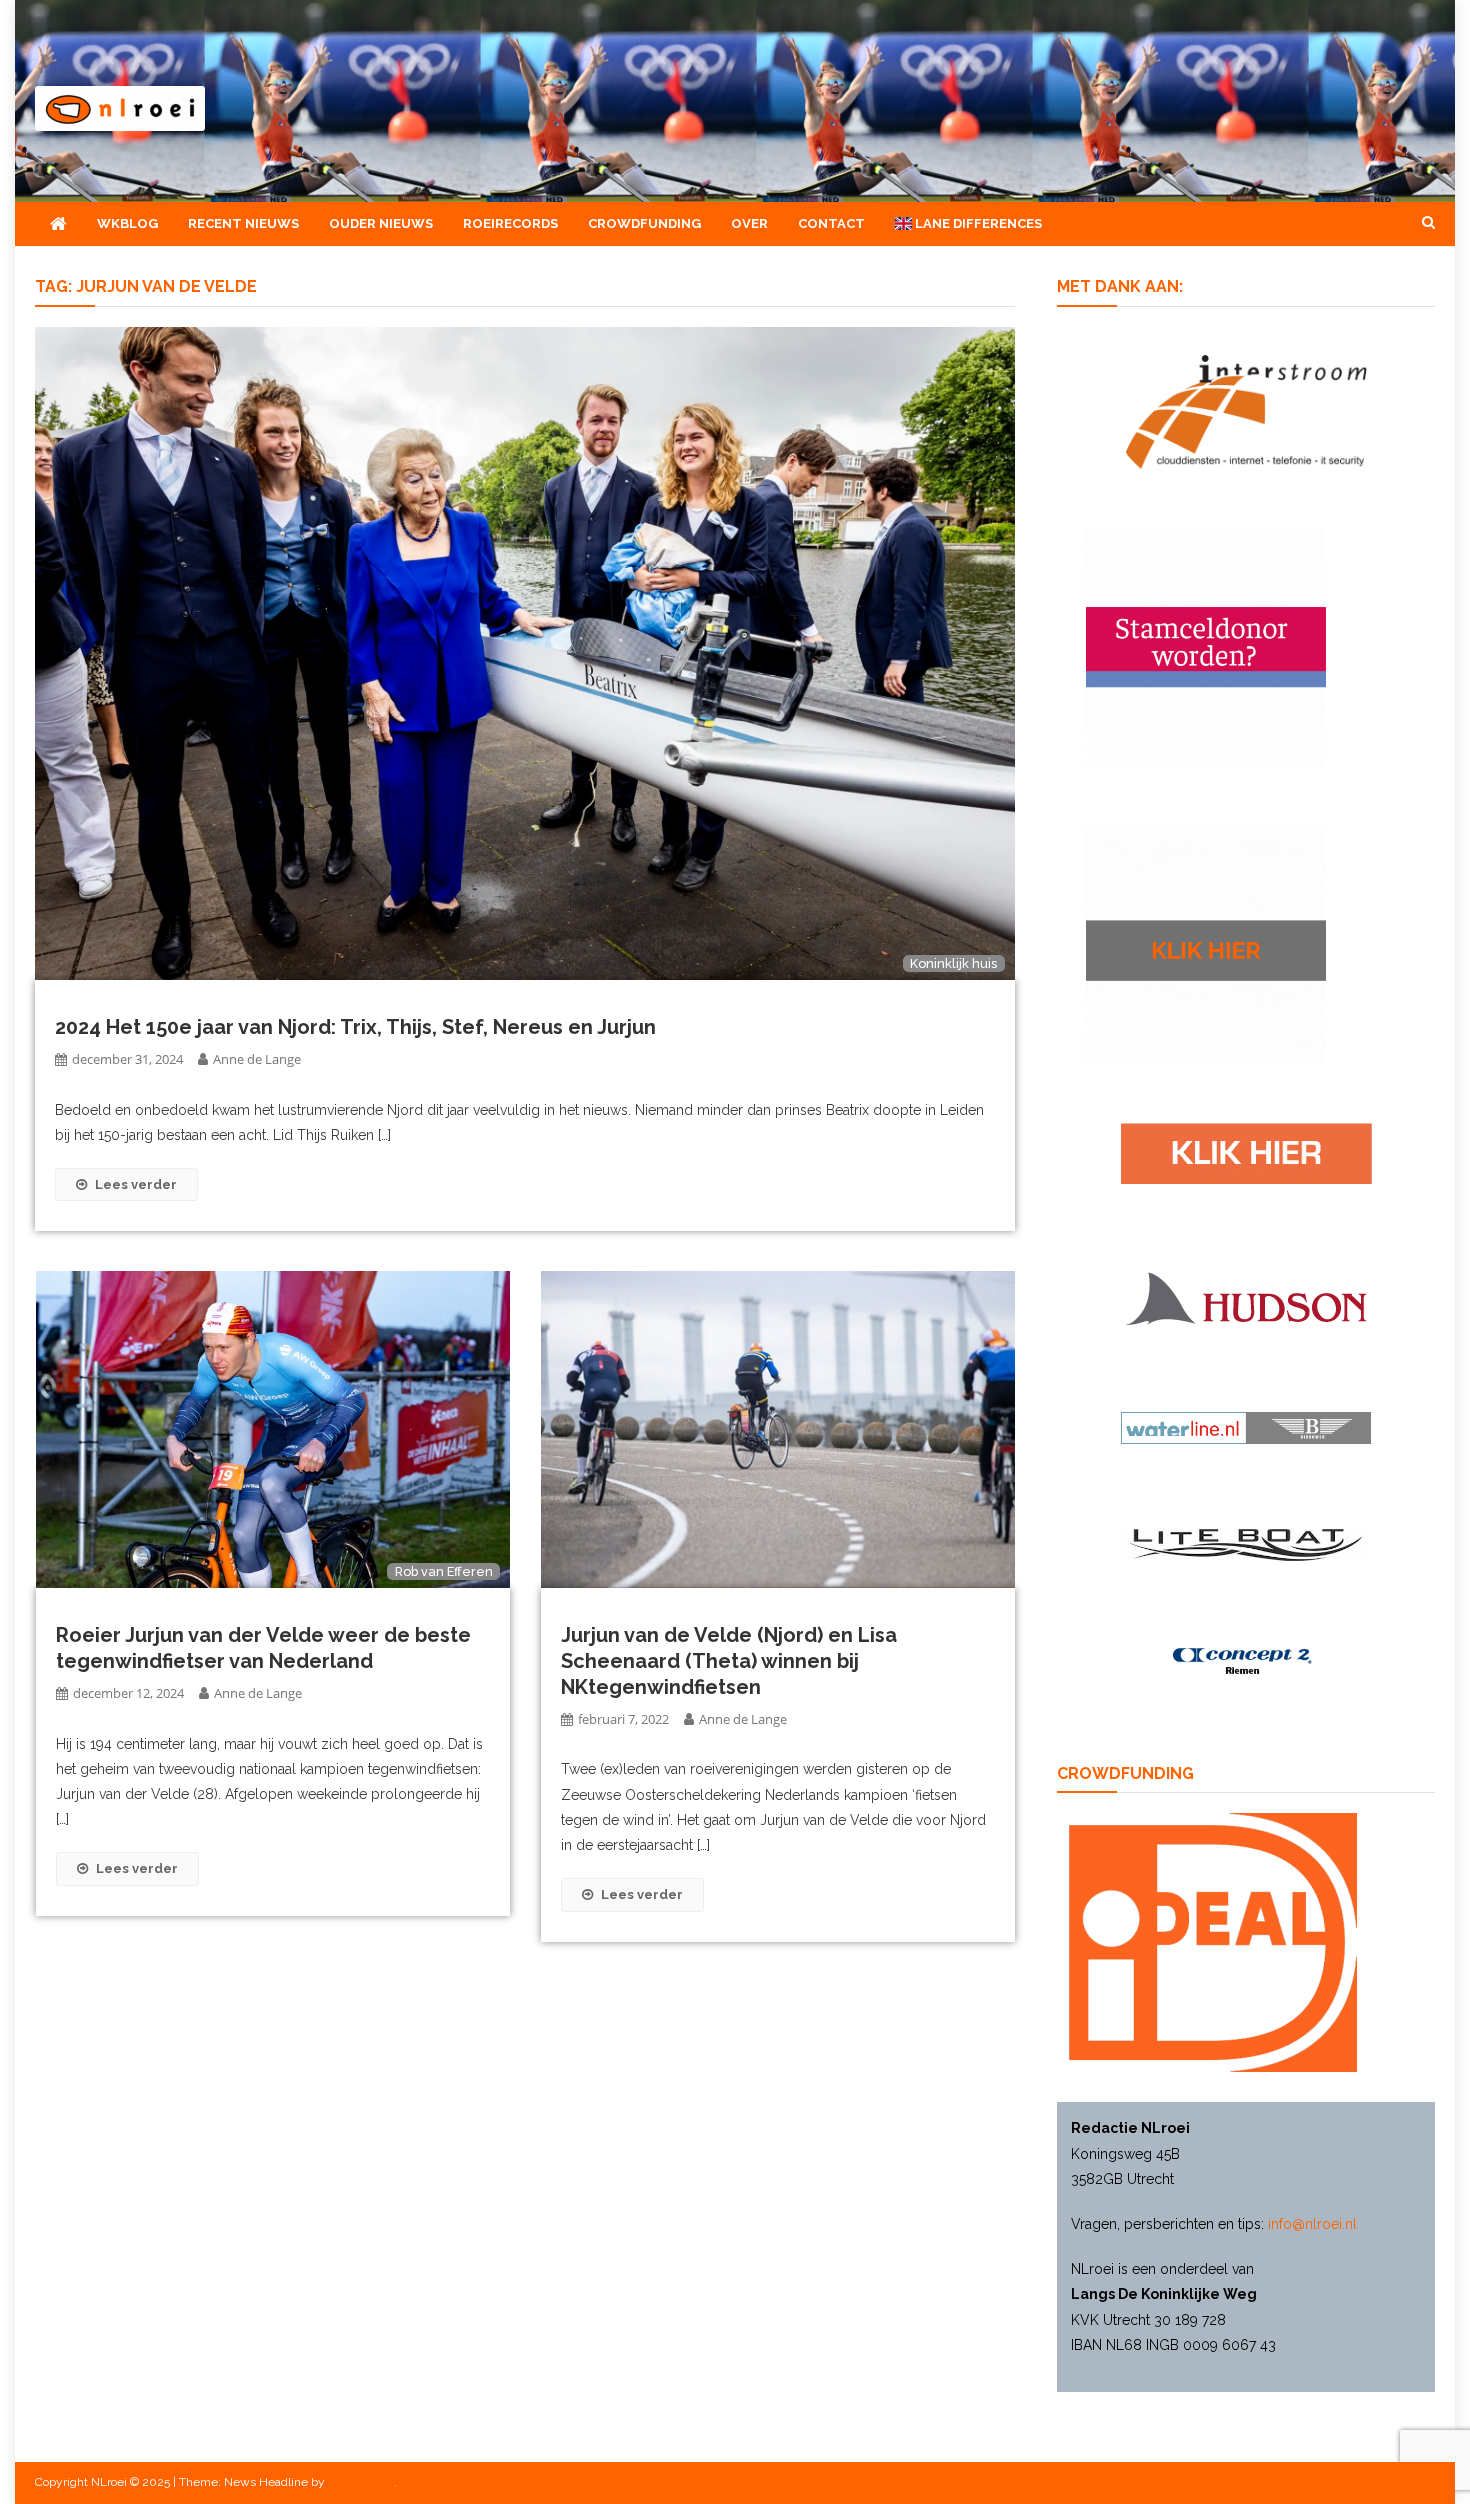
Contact (831, 223)
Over (749, 223)
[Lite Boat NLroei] (1246, 1544)
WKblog (127, 223)
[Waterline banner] (1246, 1427)
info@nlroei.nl (1312, 2224)
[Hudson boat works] (1246, 1295)
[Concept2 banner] (1246, 1661)
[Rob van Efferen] (273, 1429)
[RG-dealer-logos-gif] (1246, 1152)
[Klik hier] (1206, 943)
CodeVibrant (361, 2482)
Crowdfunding (644, 223)
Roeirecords (510, 223)
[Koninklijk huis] (525, 652)
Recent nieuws (243, 223)
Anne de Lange (257, 1059)
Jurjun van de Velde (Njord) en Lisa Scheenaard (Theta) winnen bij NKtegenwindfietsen (729, 1661)
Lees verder (136, 1184)
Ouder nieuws (381, 223)
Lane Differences (977, 223)
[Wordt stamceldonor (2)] (1206, 645)
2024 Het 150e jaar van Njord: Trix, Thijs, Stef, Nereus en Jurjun (355, 1027)
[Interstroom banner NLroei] (1246, 410)
